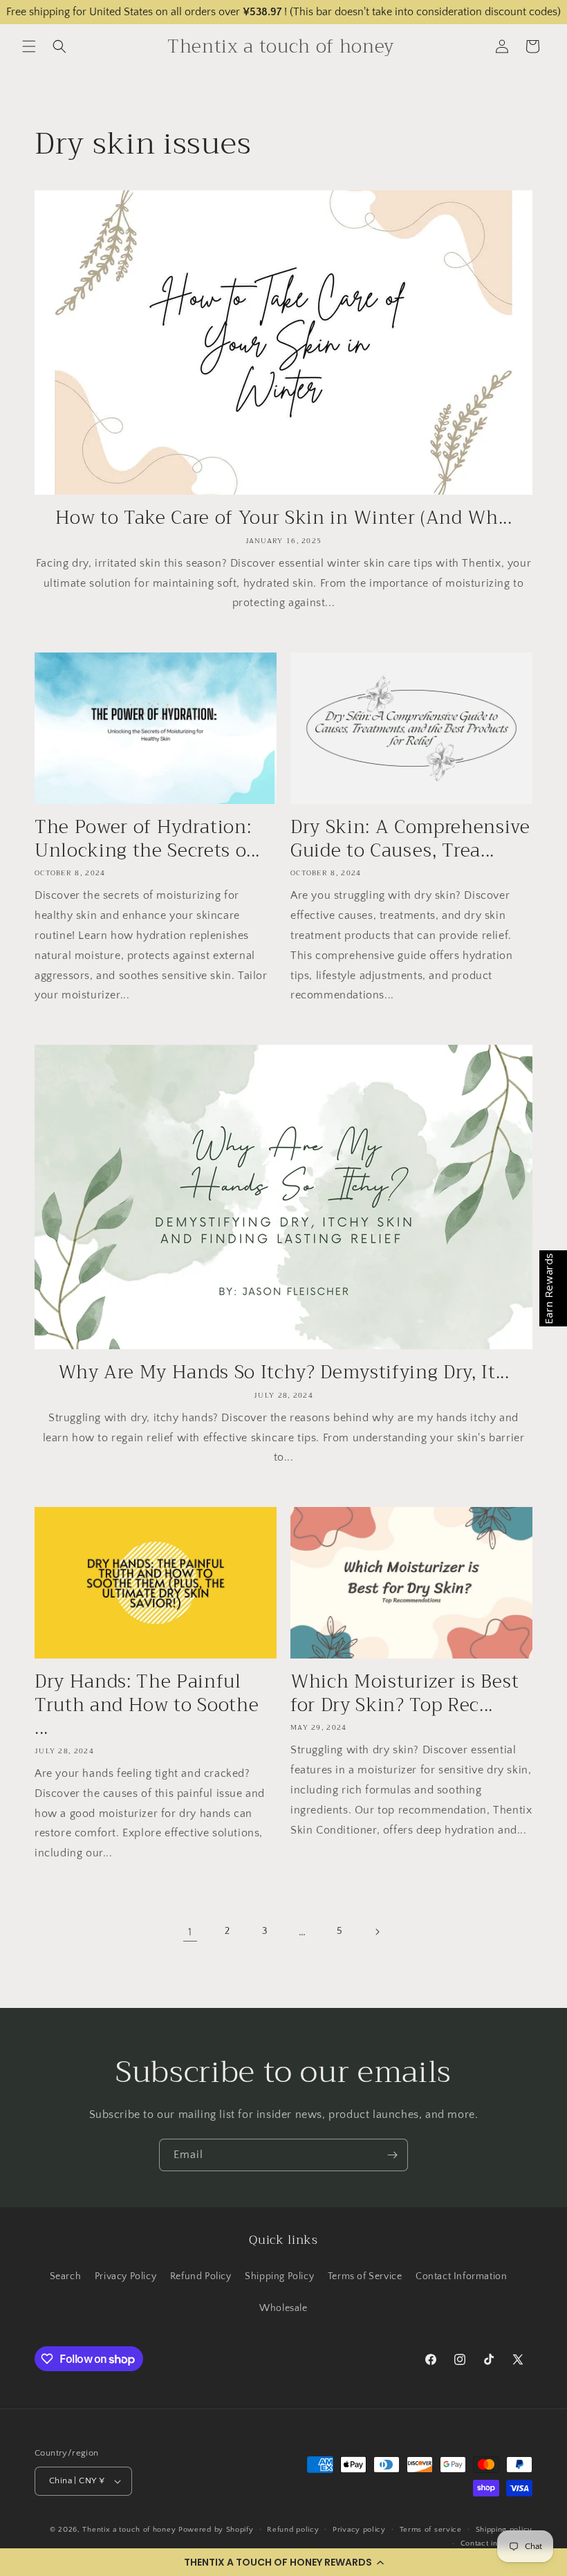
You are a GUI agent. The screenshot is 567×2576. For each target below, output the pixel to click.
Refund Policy (201, 2276)
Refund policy (293, 2530)
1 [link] (190, 1932)
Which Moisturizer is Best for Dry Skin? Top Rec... (405, 1693)
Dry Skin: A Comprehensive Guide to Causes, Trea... (410, 839)
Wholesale (283, 2308)
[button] (283, 2562)
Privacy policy (359, 2530)
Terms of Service (365, 2276)
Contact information (496, 2543)
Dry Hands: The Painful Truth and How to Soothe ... (147, 1705)
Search (66, 2276)
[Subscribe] (392, 2155)
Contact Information (461, 2276)
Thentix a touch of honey (129, 2530)
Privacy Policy (126, 2276)
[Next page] (377, 1932)
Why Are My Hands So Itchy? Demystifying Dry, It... (284, 1373)
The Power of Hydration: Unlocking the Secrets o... (147, 839)
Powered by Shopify (216, 2530)
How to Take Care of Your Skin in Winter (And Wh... (284, 518)
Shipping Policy (279, 2276)
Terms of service (431, 2530)
